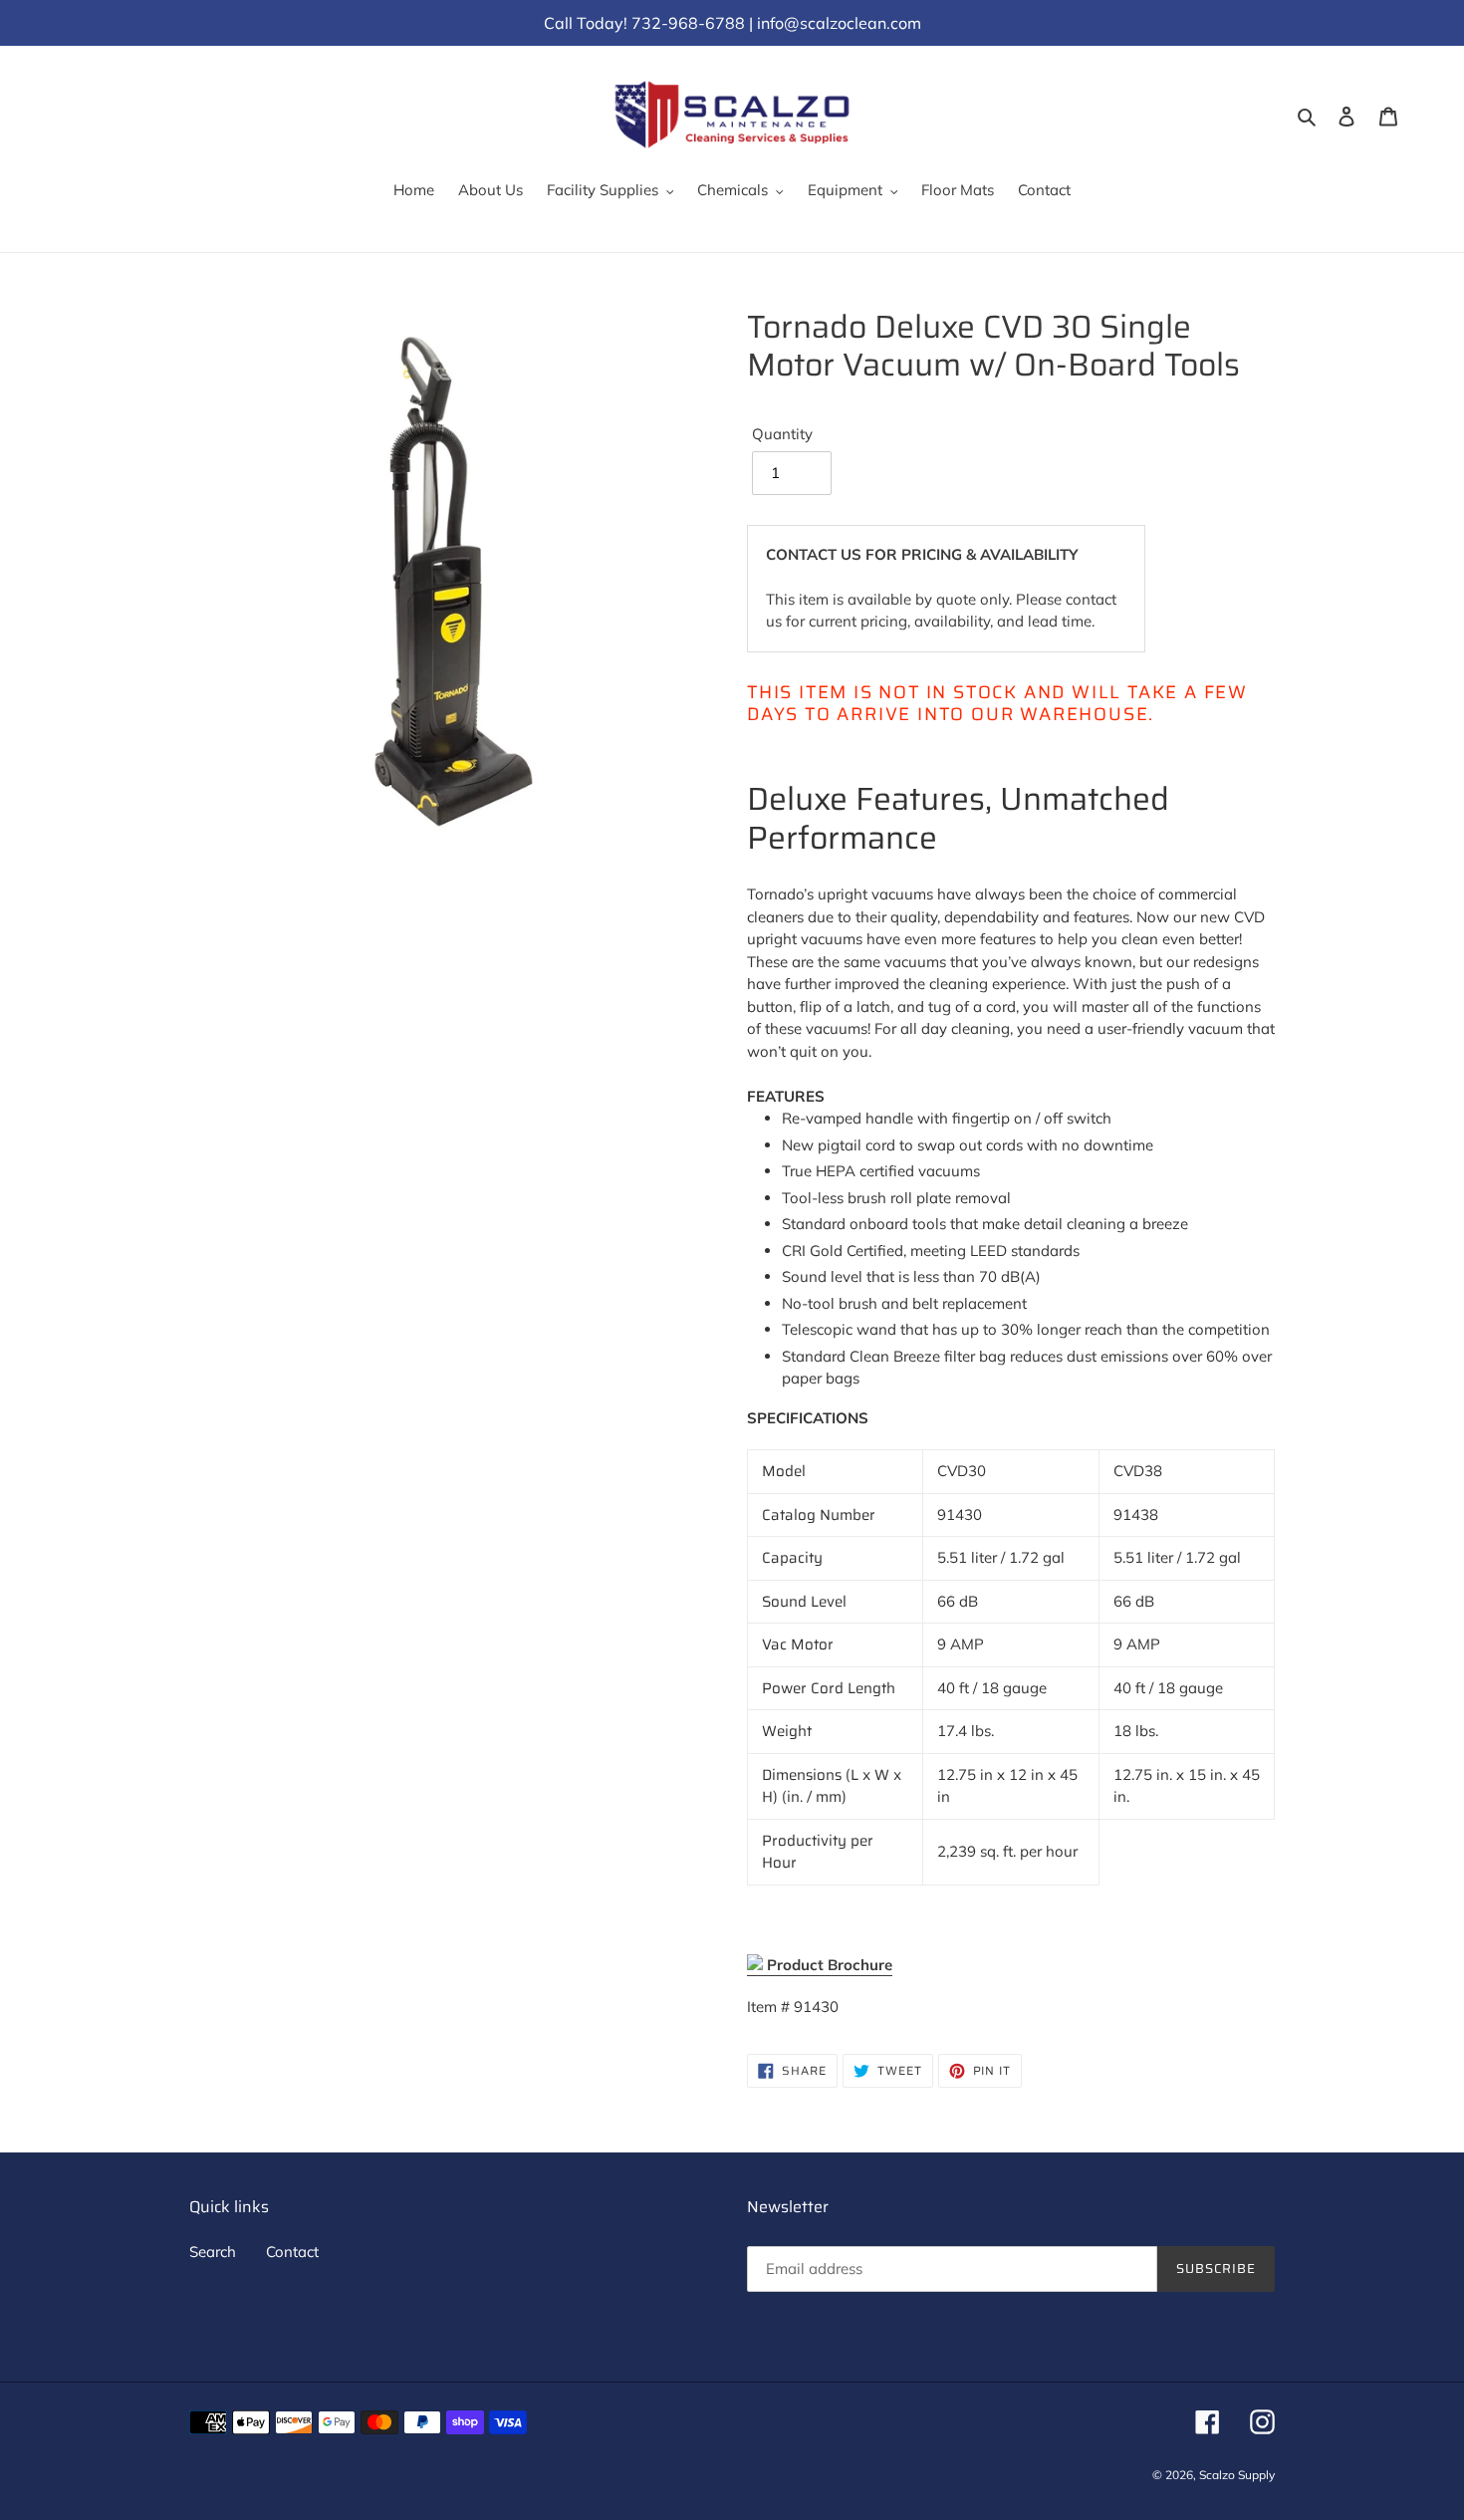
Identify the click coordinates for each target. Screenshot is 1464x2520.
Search (213, 2252)
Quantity (782, 434)
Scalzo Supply (1237, 2475)
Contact (292, 2252)
